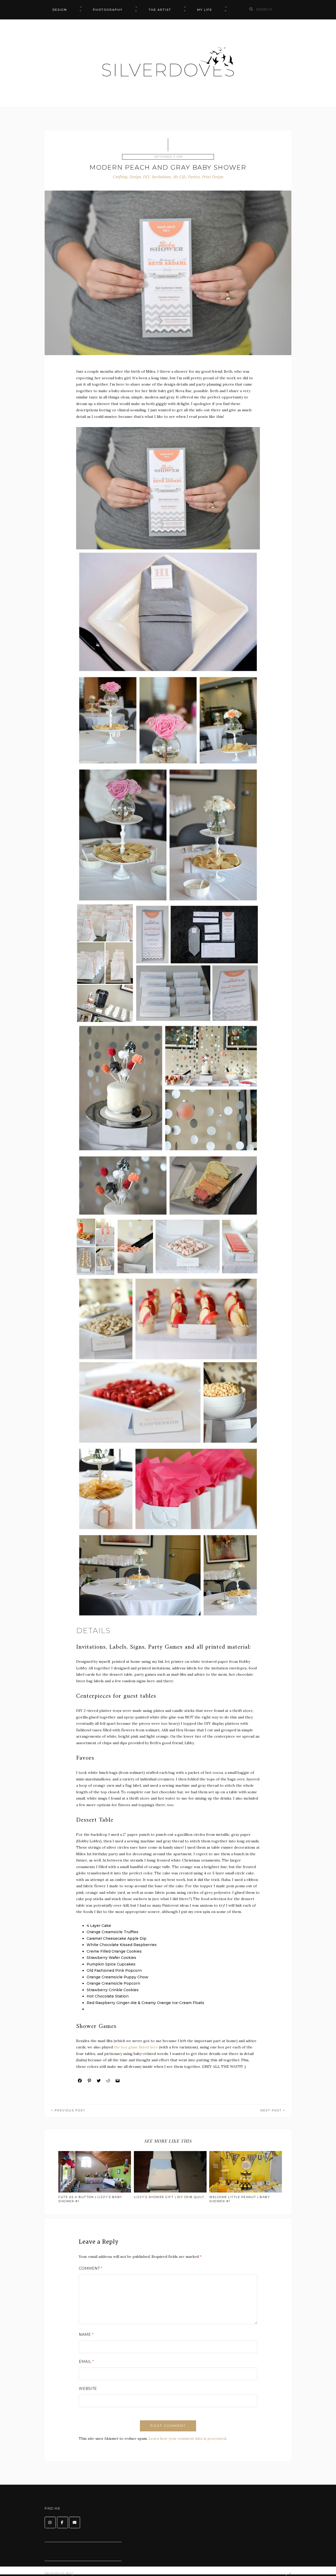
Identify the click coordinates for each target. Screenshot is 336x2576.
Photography (108, 10)
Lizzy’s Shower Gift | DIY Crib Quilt (169, 2197)
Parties (194, 177)
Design (60, 10)
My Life (205, 10)
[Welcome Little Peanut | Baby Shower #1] (246, 2172)
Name (86, 2335)
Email (86, 2362)
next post (271, 2110)
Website (88, 2389)
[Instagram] (50, 2522)
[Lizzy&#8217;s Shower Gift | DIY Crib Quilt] (170, 2172)
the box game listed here (135, 2047)
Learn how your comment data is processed (187, 2438)
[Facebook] (62, 2522)
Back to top (279, 2573)
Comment (90, 2268)
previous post (70, 2110)
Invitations (161, 177)
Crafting (120, 177)
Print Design (213, 177)
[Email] (75, 2522)
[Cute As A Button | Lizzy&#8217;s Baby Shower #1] (95, 2172)
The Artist (160, 10)
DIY (146, 177)
